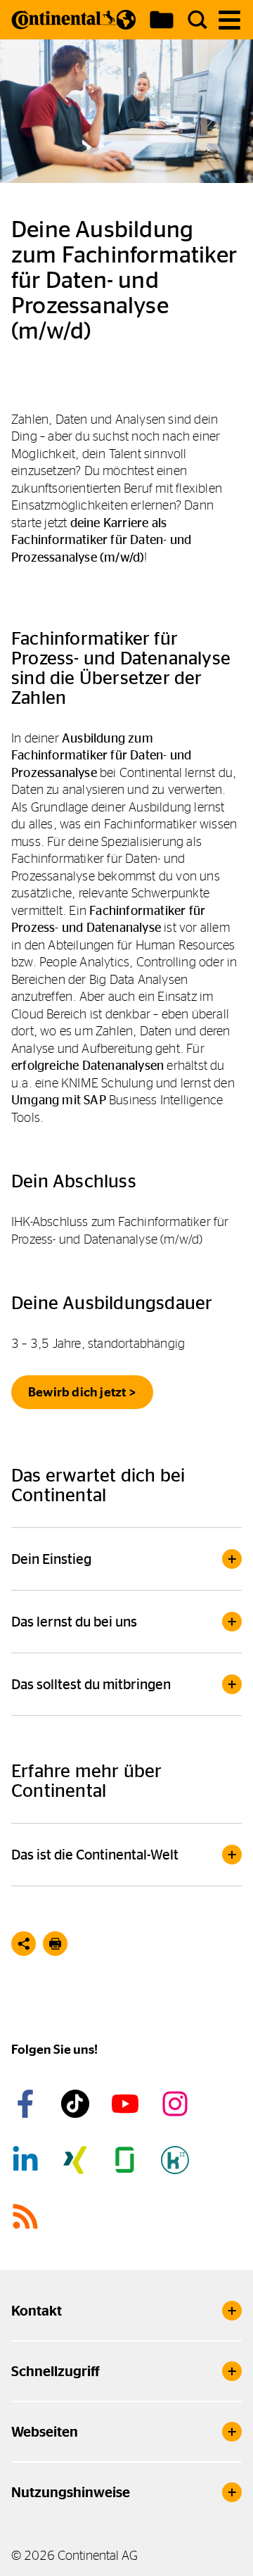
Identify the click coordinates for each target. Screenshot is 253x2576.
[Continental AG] (64, 20)
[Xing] (77, 2160)
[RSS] (27, 2216)
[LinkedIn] (27, 2160)
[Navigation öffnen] (229, 20)
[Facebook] (27, 2104)
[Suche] (197, 20)
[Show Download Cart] (162, 20)
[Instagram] (177, 2104)
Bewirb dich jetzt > (82, 1392)
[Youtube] (127, 2104)
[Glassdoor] (127, 2160)
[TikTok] (77, 2104)
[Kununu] (177, 2160)
